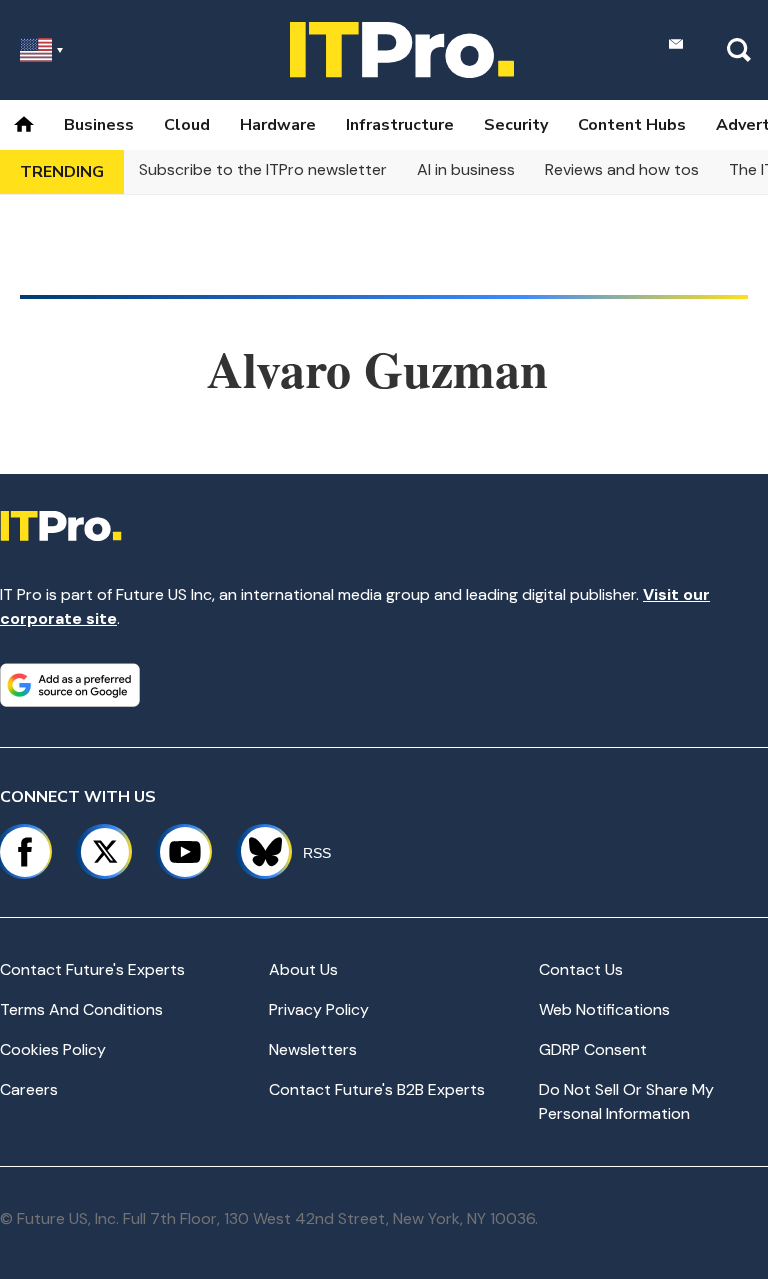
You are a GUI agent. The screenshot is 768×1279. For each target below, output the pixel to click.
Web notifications (604, 1009)
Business (99, 125)
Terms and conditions (81, 1009)
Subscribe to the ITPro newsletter (263, 169)
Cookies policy (53, 1049)
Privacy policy (319, 1009)
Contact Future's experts (92, 969)
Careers (29, 1089)
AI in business (466, 169)
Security (516, 125)
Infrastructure (400, 125)
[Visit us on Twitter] (105, 852)
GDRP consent (593, 1049)
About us (303, 969)
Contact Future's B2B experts (377, 1089)
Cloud (187, 125)
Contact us (581, 969)
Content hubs (632, 125)
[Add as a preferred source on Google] (70, 685)
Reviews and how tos (622, 169)
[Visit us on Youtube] (185, 852)
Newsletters (313, 1049)
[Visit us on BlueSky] (256, 852)
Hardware (278, 125)
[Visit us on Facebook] (25, 852)
